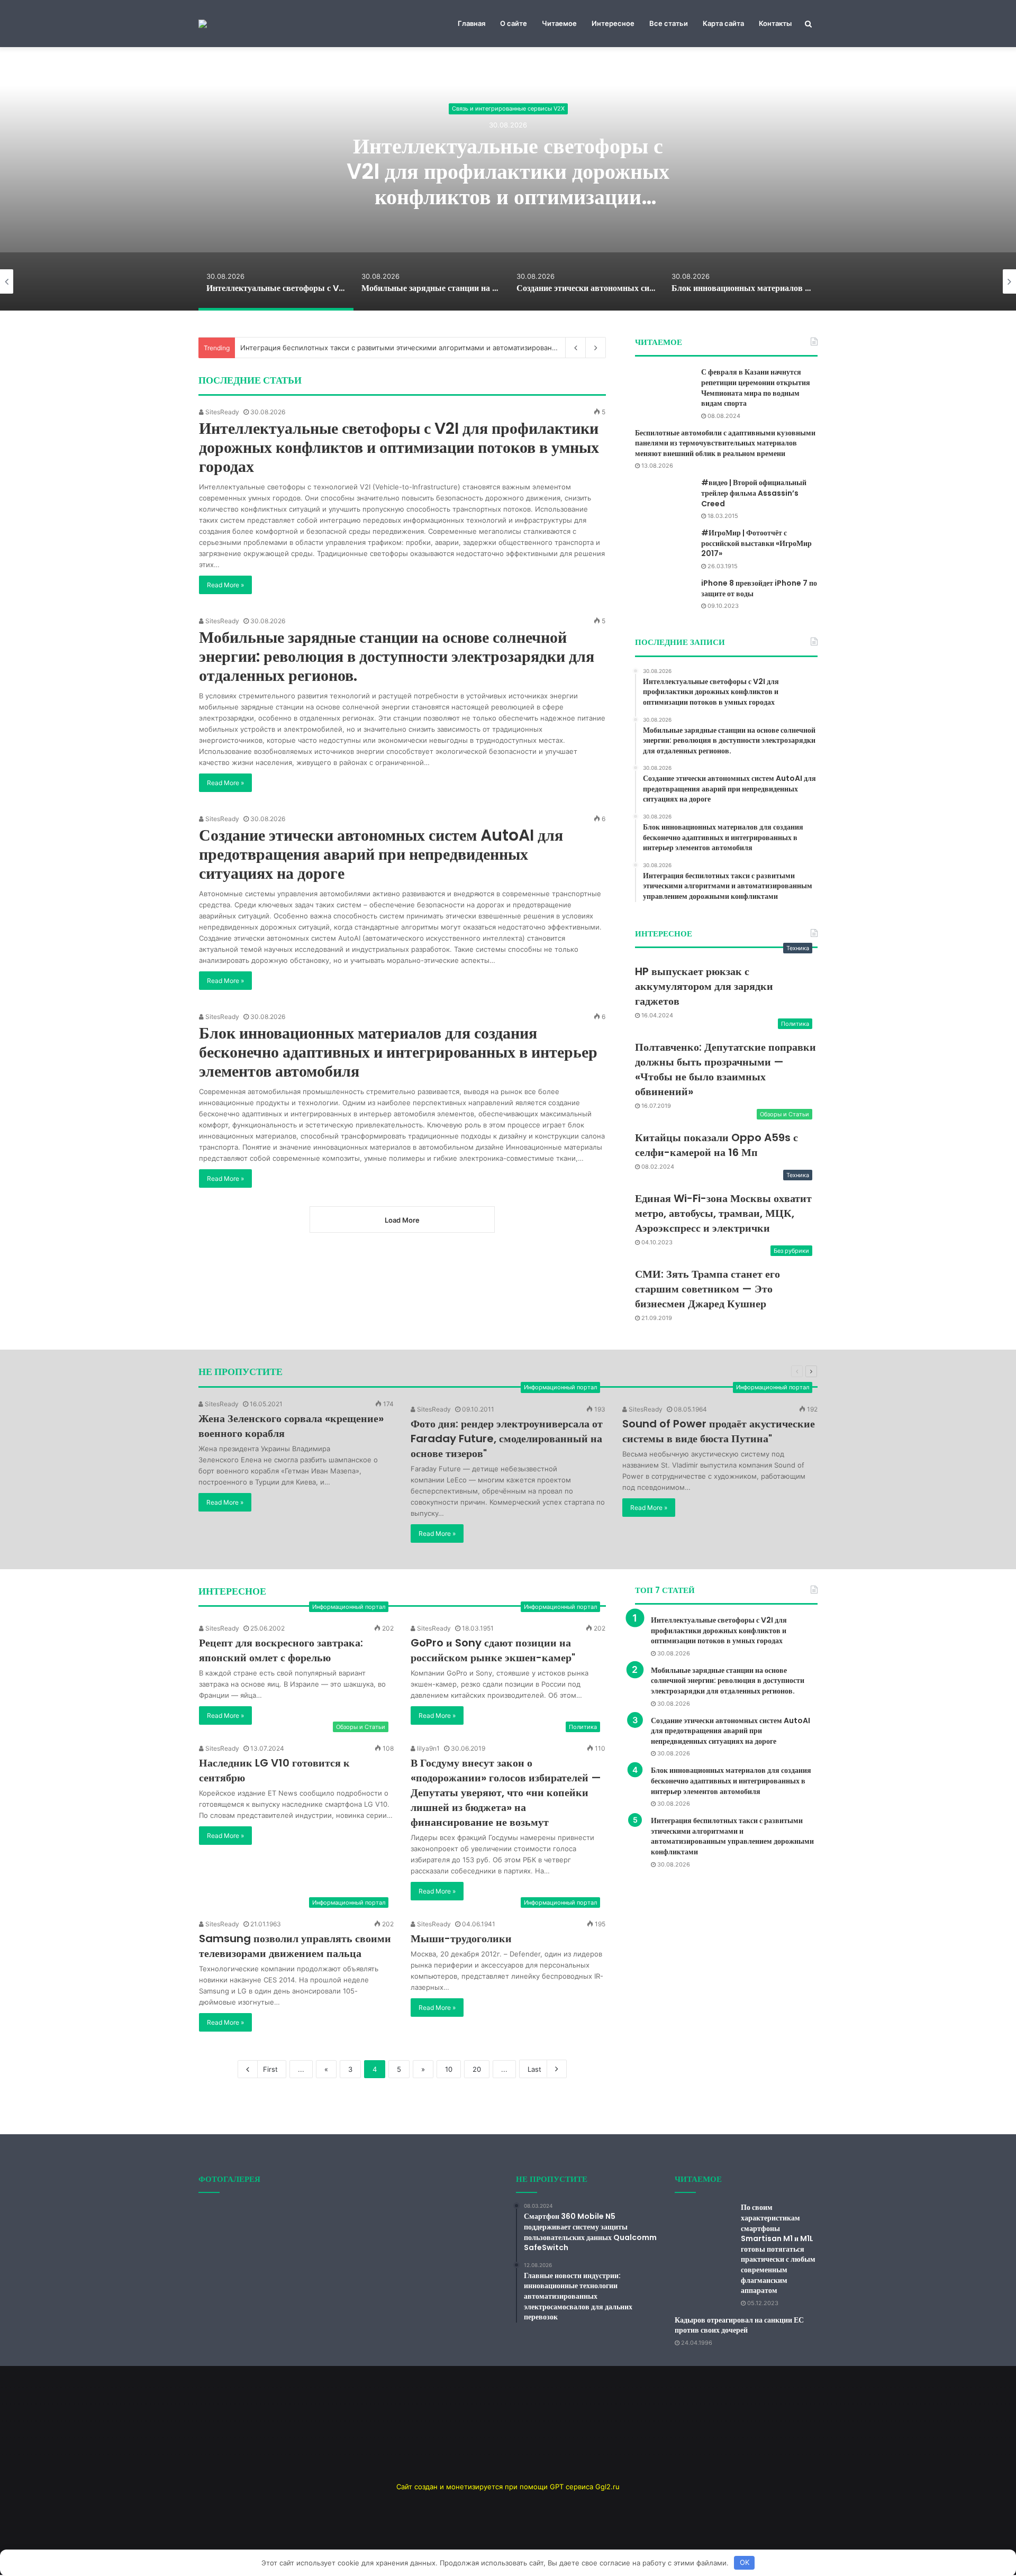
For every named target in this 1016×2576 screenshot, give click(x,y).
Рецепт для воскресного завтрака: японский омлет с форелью (281, 1650)
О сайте (514, 23)
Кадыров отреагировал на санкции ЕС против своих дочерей (739, 2325)
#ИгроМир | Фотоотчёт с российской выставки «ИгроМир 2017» (756, 543)
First (270, 2069)
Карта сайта (723, 23)
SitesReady (221, 412)
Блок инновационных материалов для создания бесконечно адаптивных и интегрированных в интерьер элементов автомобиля (398, 1052)
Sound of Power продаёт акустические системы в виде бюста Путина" (719, 1431)
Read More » (225, 585)
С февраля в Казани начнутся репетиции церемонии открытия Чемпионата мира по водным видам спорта (756, 388)
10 (449, 2069)
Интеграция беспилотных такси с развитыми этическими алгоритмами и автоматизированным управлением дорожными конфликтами (732, 1836)
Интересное (613, 23)
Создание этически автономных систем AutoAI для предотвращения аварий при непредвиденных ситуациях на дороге (381, 854)
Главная (471, 23)
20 (477, 2069)
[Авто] (203, 24)
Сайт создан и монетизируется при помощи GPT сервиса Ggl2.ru (508, 2487)
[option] (508, 178)
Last (534, 2069)
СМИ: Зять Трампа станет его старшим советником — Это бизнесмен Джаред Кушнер (707, 1289)
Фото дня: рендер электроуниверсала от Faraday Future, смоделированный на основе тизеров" (507, 1439)
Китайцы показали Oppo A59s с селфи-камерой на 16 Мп (716, 1145)
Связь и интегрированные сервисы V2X (508, 109)
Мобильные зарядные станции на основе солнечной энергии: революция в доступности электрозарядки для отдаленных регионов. (397, 656)
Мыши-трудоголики (461, 1938)
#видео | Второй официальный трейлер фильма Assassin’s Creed (754, 493)
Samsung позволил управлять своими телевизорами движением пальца (295, 1946)
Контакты (775, 23)
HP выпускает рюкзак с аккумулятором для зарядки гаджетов (704, 986)
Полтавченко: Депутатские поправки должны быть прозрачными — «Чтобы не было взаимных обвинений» (725, 1069)
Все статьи (669, 23)
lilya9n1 (428, 1748)
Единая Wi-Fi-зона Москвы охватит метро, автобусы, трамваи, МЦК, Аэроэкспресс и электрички (723, 1213)
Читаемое (559, 23)
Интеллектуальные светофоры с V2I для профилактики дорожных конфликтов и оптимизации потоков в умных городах (508, 184)
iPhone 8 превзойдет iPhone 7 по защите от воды (759, 588)
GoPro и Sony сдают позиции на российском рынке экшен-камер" (493, 1650)
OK (745, 2562)
